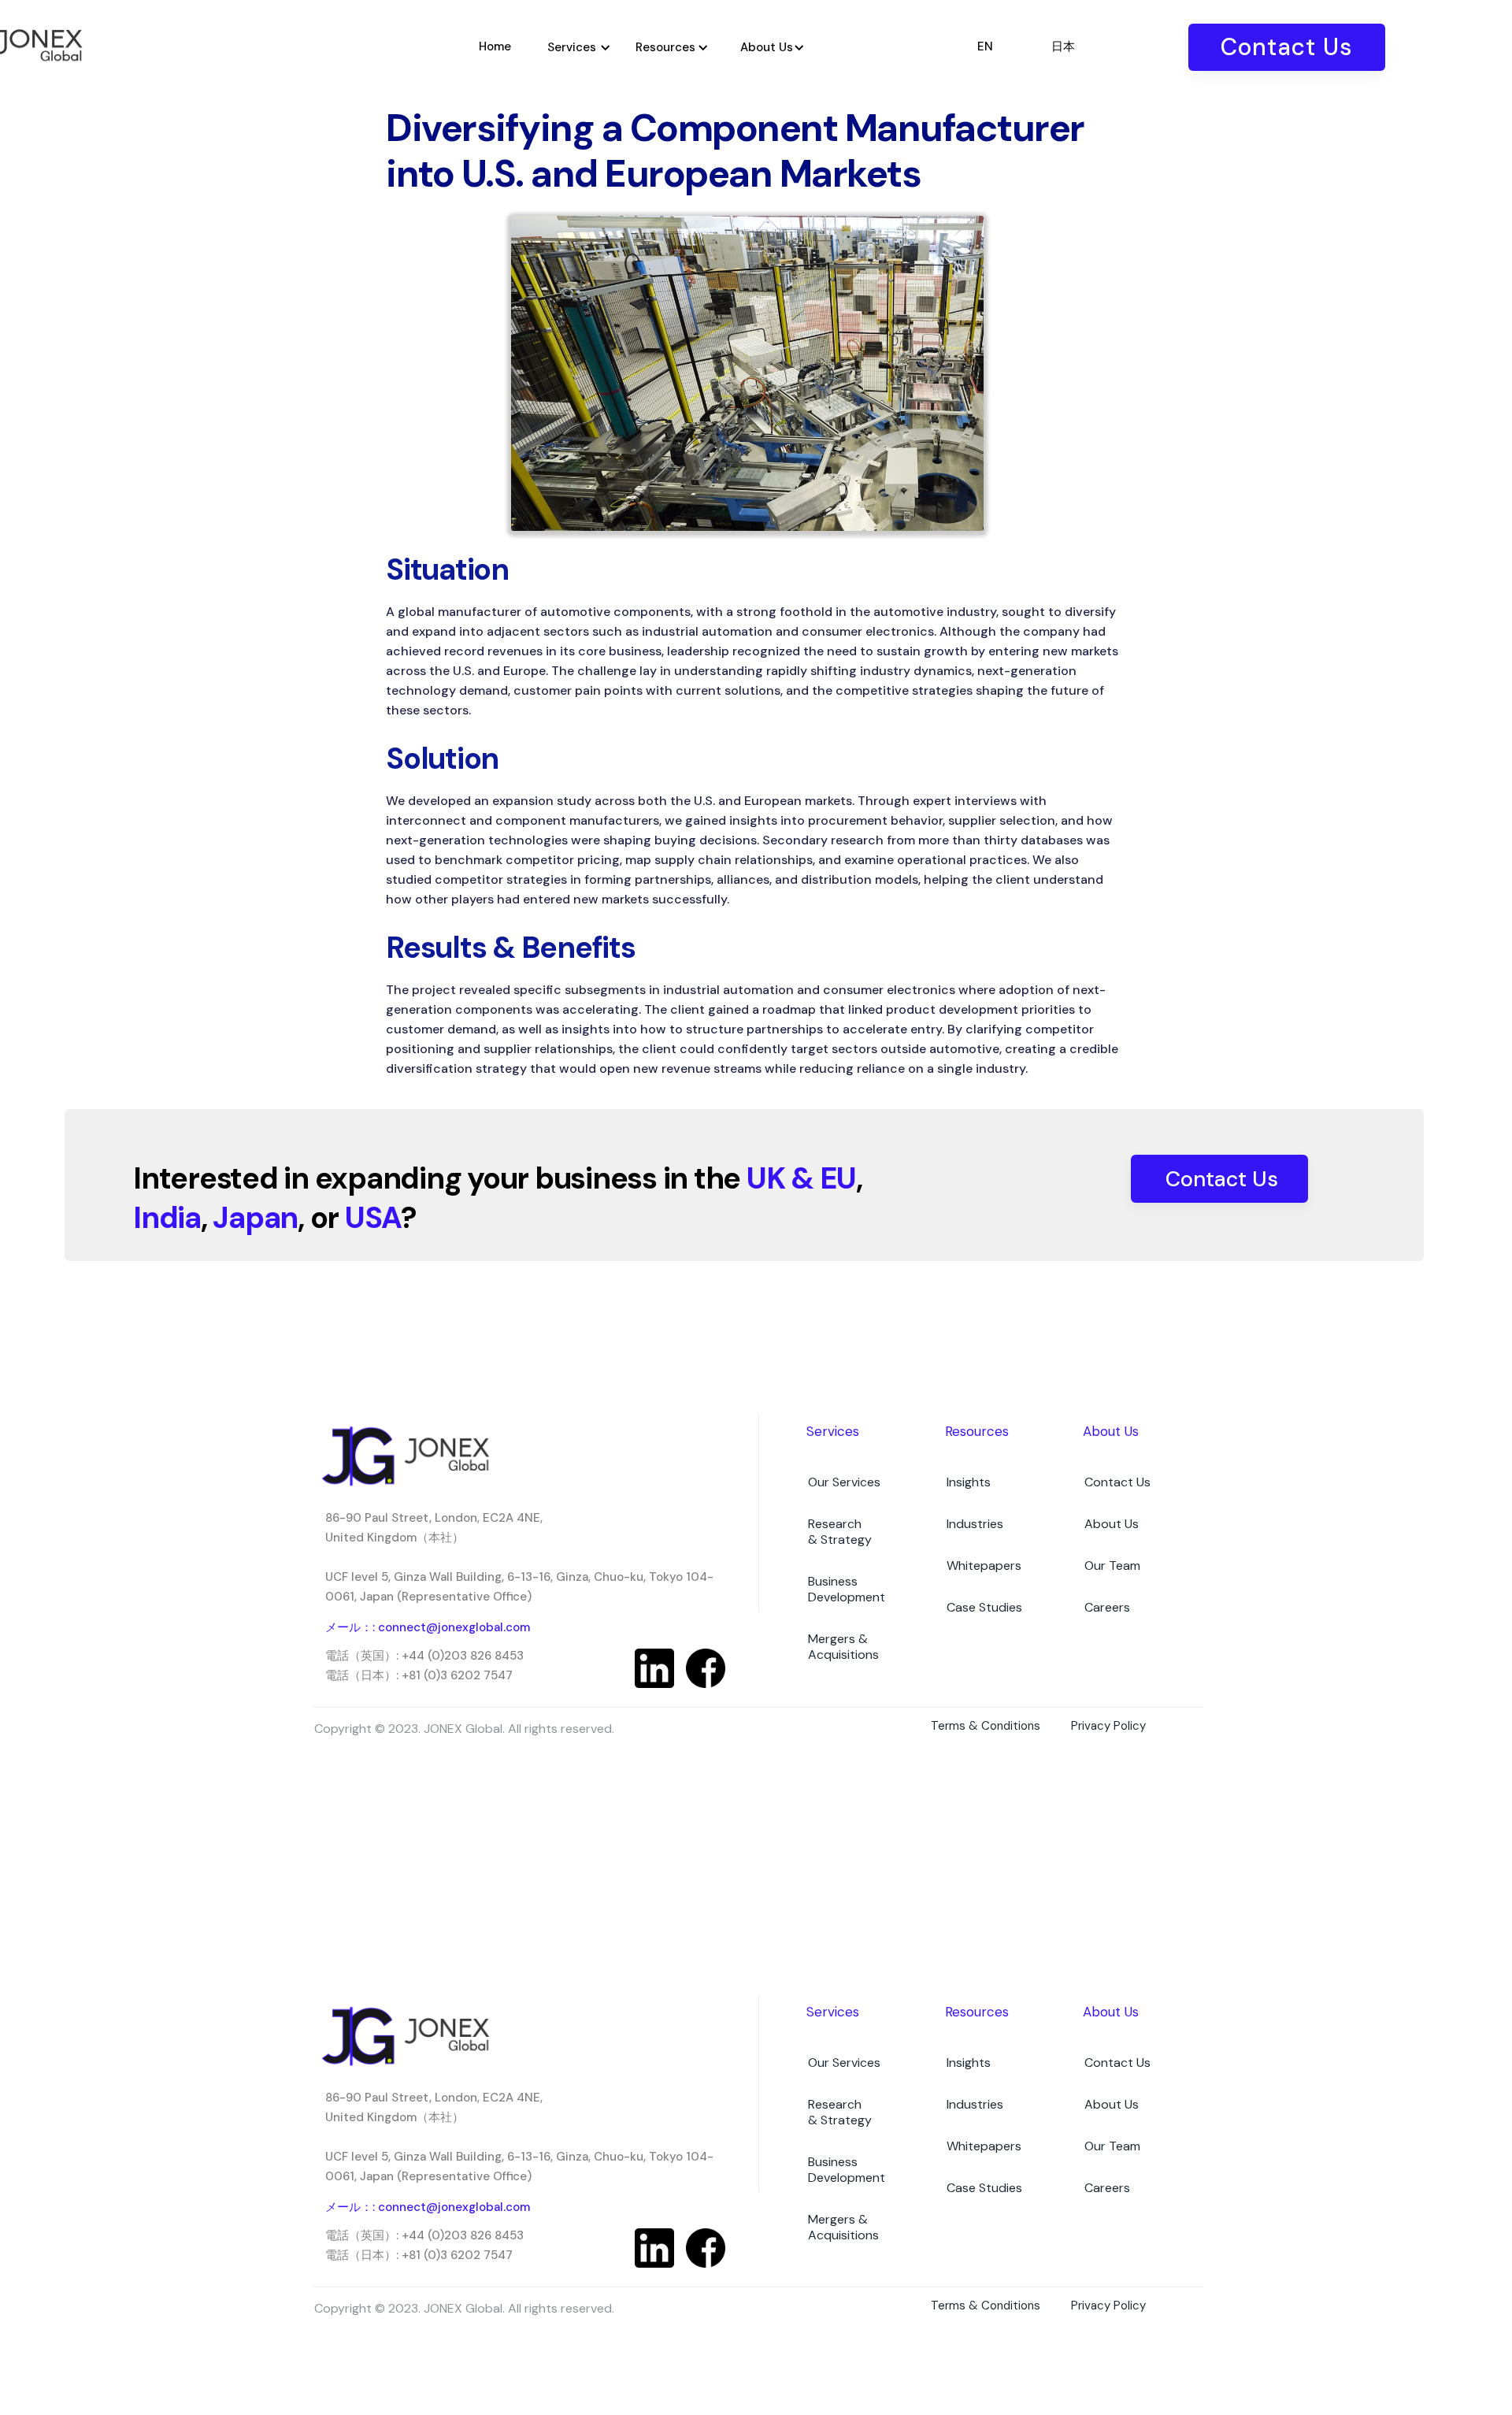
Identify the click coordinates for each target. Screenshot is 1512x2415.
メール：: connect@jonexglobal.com (428, 1627)
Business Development (847, 1589)
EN (985, 46)
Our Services (844, 1482)
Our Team (1112, 1565)
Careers (1107, 1607)
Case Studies (984, 1607)
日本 (1063, 46)
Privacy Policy (1108, 1726)
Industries (975, 1524)
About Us (1112, 1524)
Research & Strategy (840, 1532)
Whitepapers (984, 1565)
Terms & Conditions (986, 1726)
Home (495, 46)
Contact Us (1287, 47)
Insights (969, 1482)
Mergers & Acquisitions (843, 1647)
